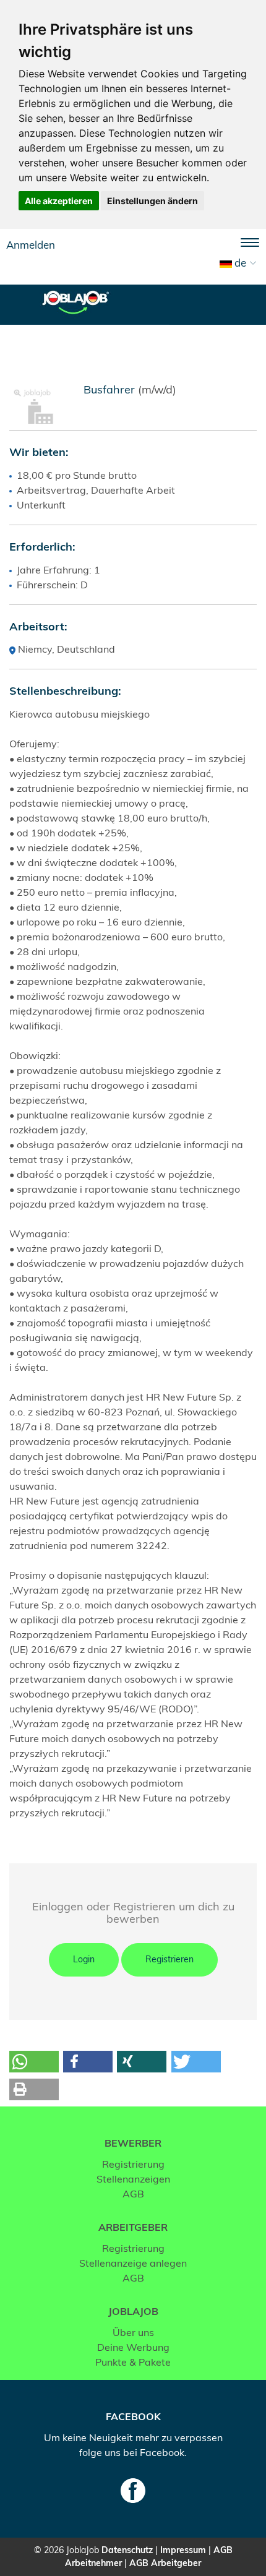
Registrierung (133, 2164)
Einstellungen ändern (152, 201)
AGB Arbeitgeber (165, 2563)
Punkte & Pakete (133, 2362)
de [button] (239, 263)
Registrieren (169, 1959)
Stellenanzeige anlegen (133, 2263)
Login (84, 1959)
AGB (133, 2194)
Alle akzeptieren (59, 201)
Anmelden (31, 245)
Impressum (183, 2550)
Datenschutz (127, 2550)
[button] (34, 2062)
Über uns (133, 2332)
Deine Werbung (133, 2347)
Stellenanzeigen (133, 2179)
